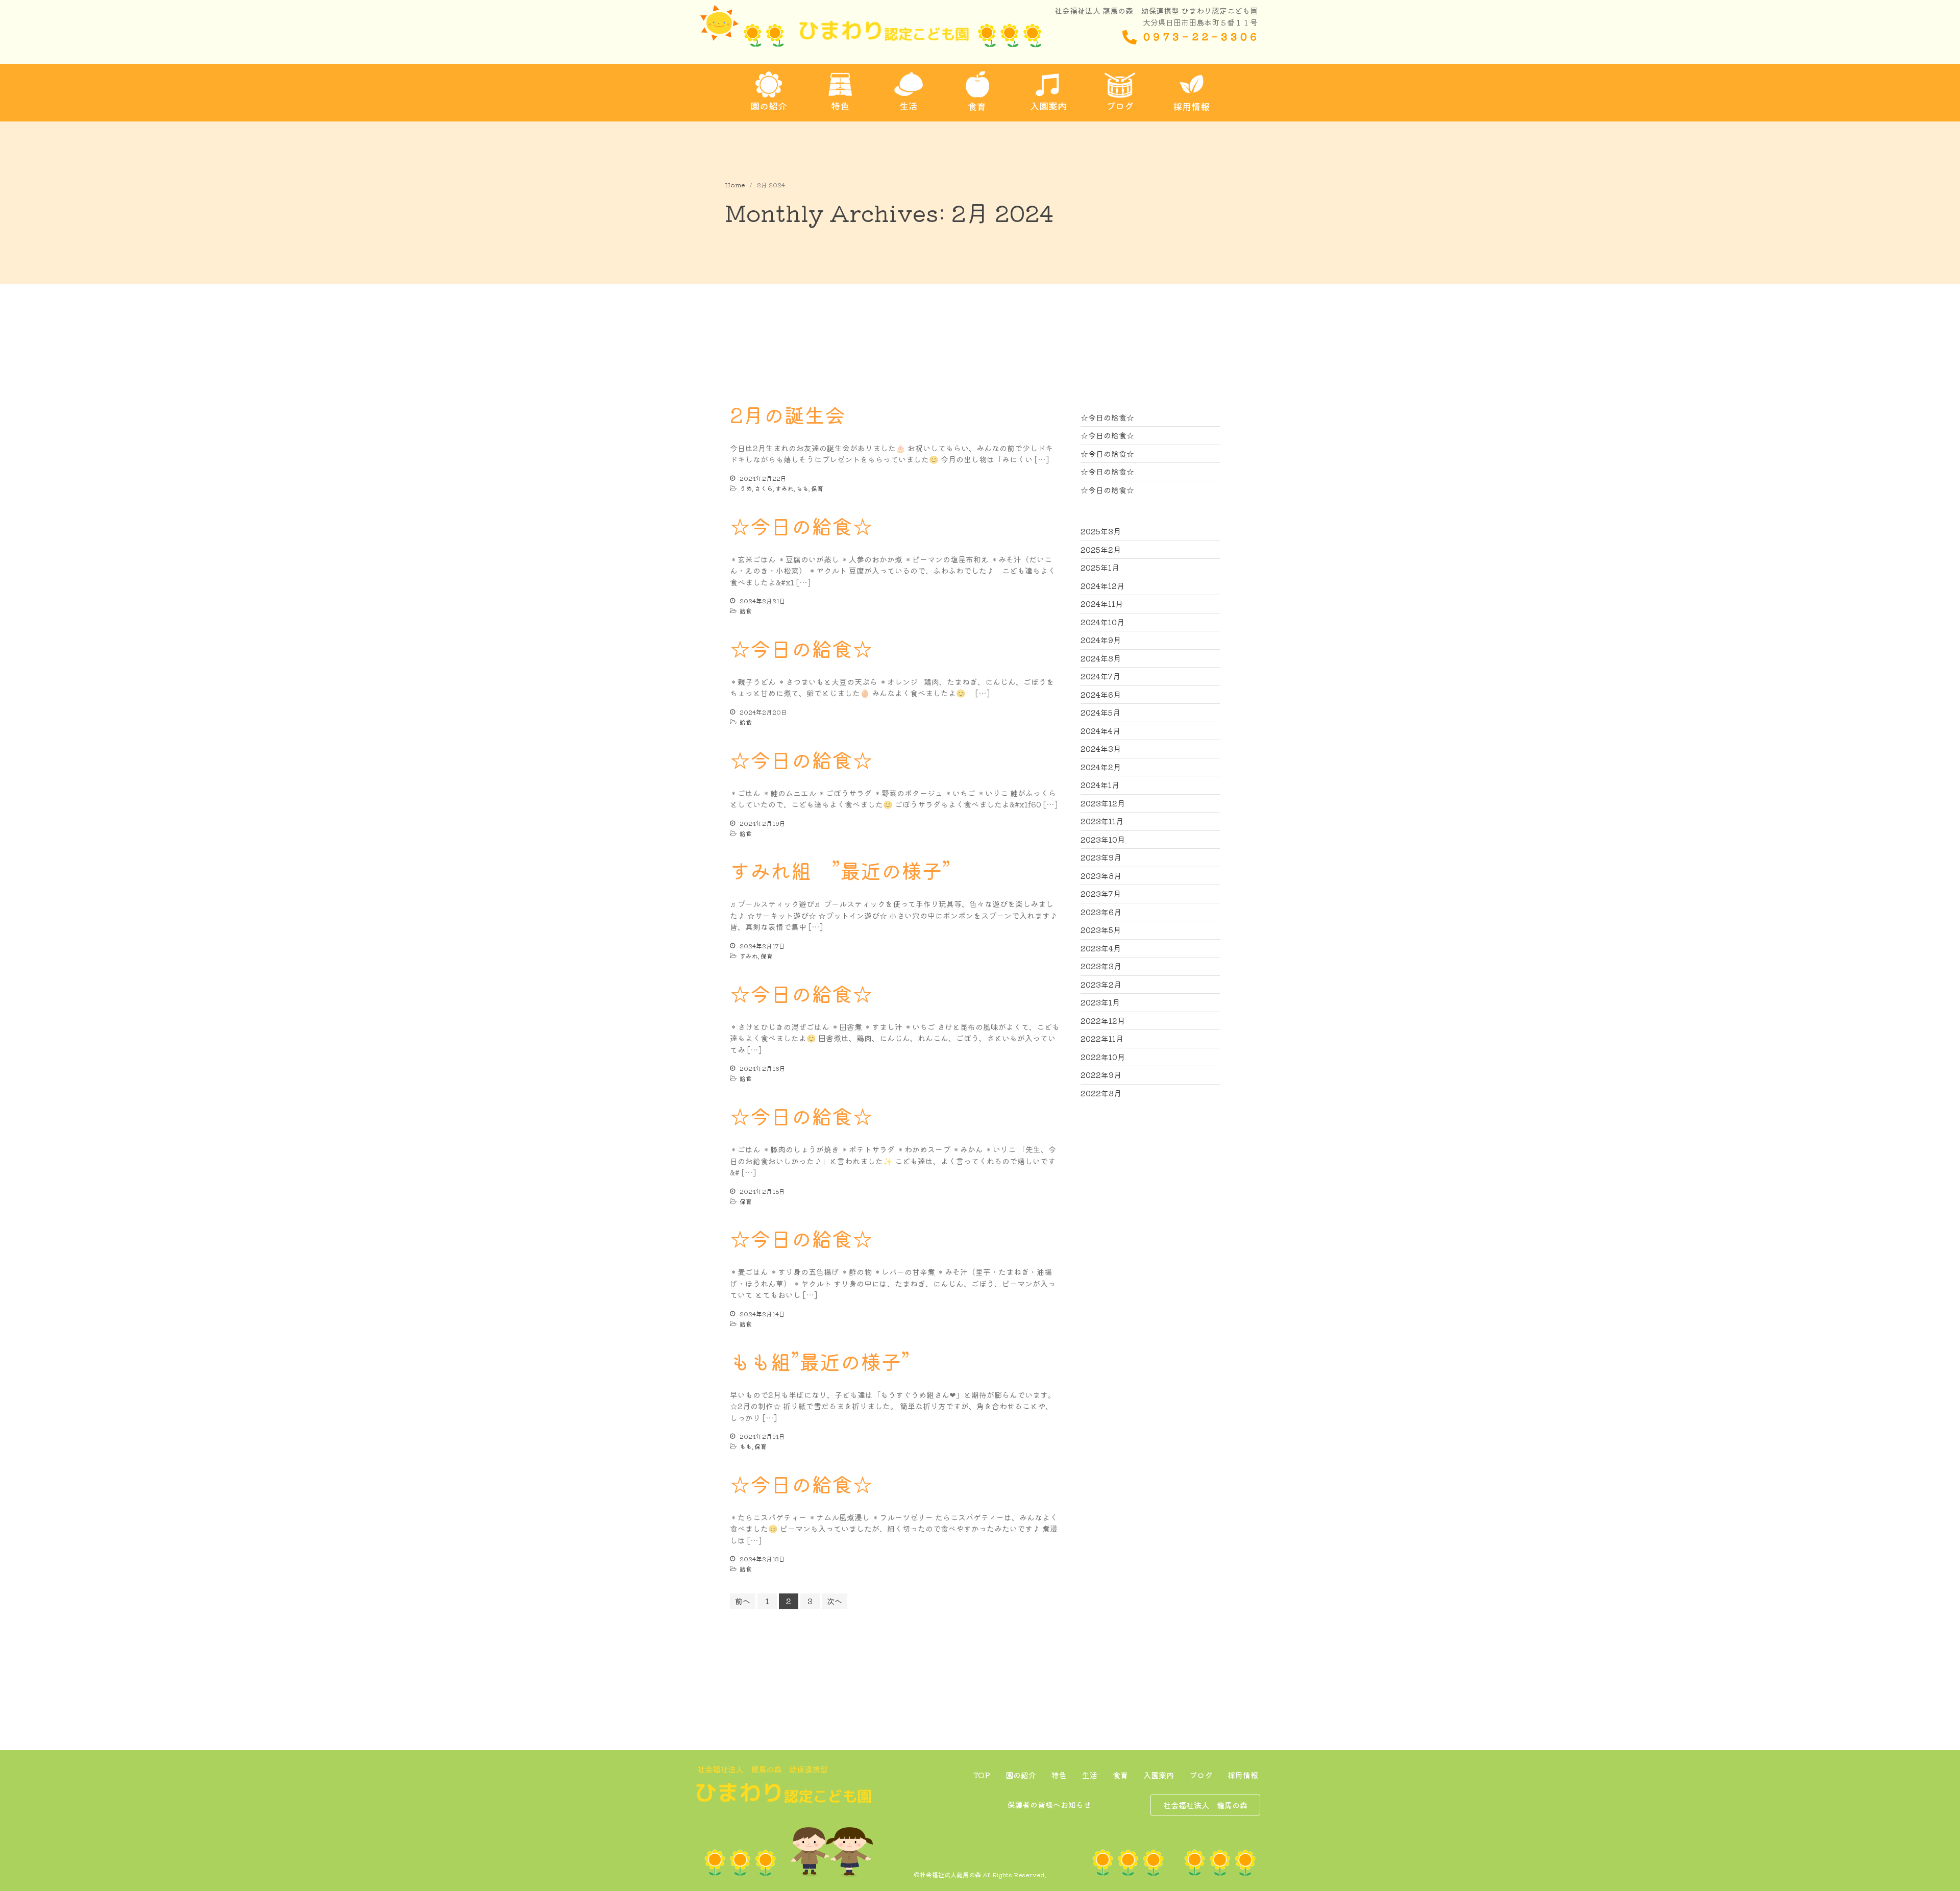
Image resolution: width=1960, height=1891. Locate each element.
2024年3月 (1101, 748)
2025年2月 (1101, 549)
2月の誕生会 (788, 414)
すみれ (785, 488)
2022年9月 (1101, 1075)
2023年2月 (1101, 984)
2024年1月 (1100, 785)
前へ (743, 1601)
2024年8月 (1101, 658)
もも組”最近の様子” (820, 1361)
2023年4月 (1101, 948)
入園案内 (1159, 1775)
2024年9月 (1101, 640)
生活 (1090, 1775)
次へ (835, 1601)
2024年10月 (1102, 622)
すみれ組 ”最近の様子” (840, 870)
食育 (1120, 1775)
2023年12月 (1103, 803)
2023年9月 (1101, 857)
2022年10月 (1103, 1057)
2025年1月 (1100, 567)
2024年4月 (1100, 731)
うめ (746, 488)
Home (735, 185)
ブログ (1201, 1775)
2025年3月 (1101, 531)
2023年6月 (1101, 912)
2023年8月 (1101, 876)
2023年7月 (1101, 893)
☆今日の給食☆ (801, 526)
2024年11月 (1102, 604)
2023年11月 (1102, 821)
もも (802, 488)
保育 (817, 488)
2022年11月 (1102, 1038)
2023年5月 (1101, 930)
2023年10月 (1103, 839)
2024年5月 (1100, 712)
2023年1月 (1100, 1002)
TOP (982, 1775)
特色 (1059, 1775)
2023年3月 (1101, 966)
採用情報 (1243, 1775)
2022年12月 (1103, 1021)
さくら (764, 488)
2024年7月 (1100, 676)
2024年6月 (1101, 694)
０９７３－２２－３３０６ (1200, 36)
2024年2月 (1101, 767)
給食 (746, 611)
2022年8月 (1101, 1093)
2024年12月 (1102, 586)
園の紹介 (1021, 1775)
